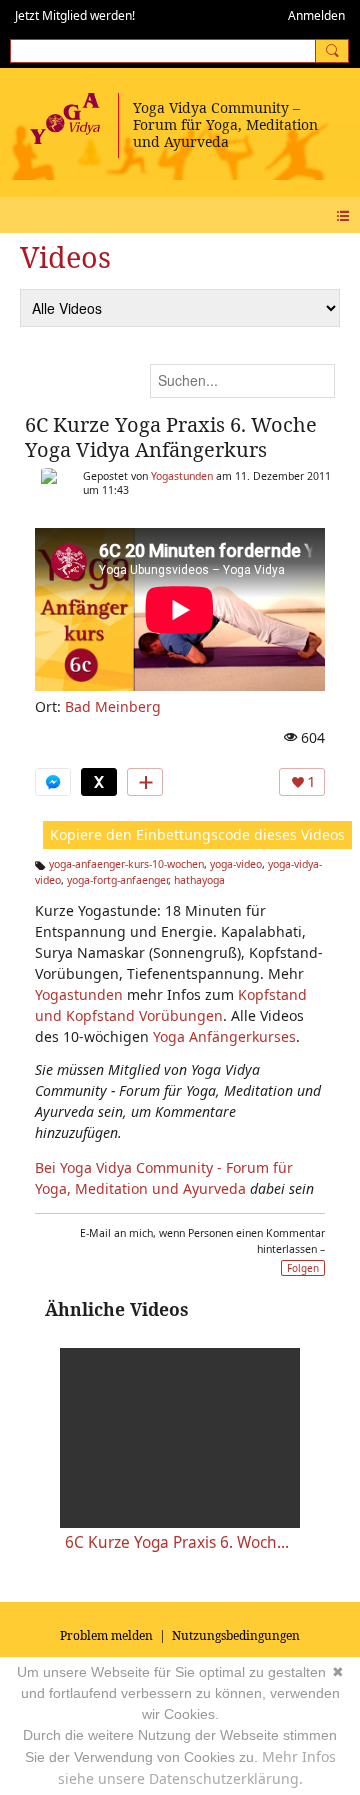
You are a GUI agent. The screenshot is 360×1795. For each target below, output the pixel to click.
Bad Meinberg (113, 706)
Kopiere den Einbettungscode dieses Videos (197, 834)
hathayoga (199, 880)
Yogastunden (182, 476)
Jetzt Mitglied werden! (75, 15)
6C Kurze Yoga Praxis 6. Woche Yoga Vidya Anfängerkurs (171, 437)
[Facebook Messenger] (53, 782)
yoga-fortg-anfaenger (117, 880)
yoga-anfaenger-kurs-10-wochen (126, 864)
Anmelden (316, 15)
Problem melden (106, 1635)
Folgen (303, 1268)
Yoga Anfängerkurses (224, 1036)
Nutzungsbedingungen (236, 1635)
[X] (99, 782)
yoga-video (236, 864)
